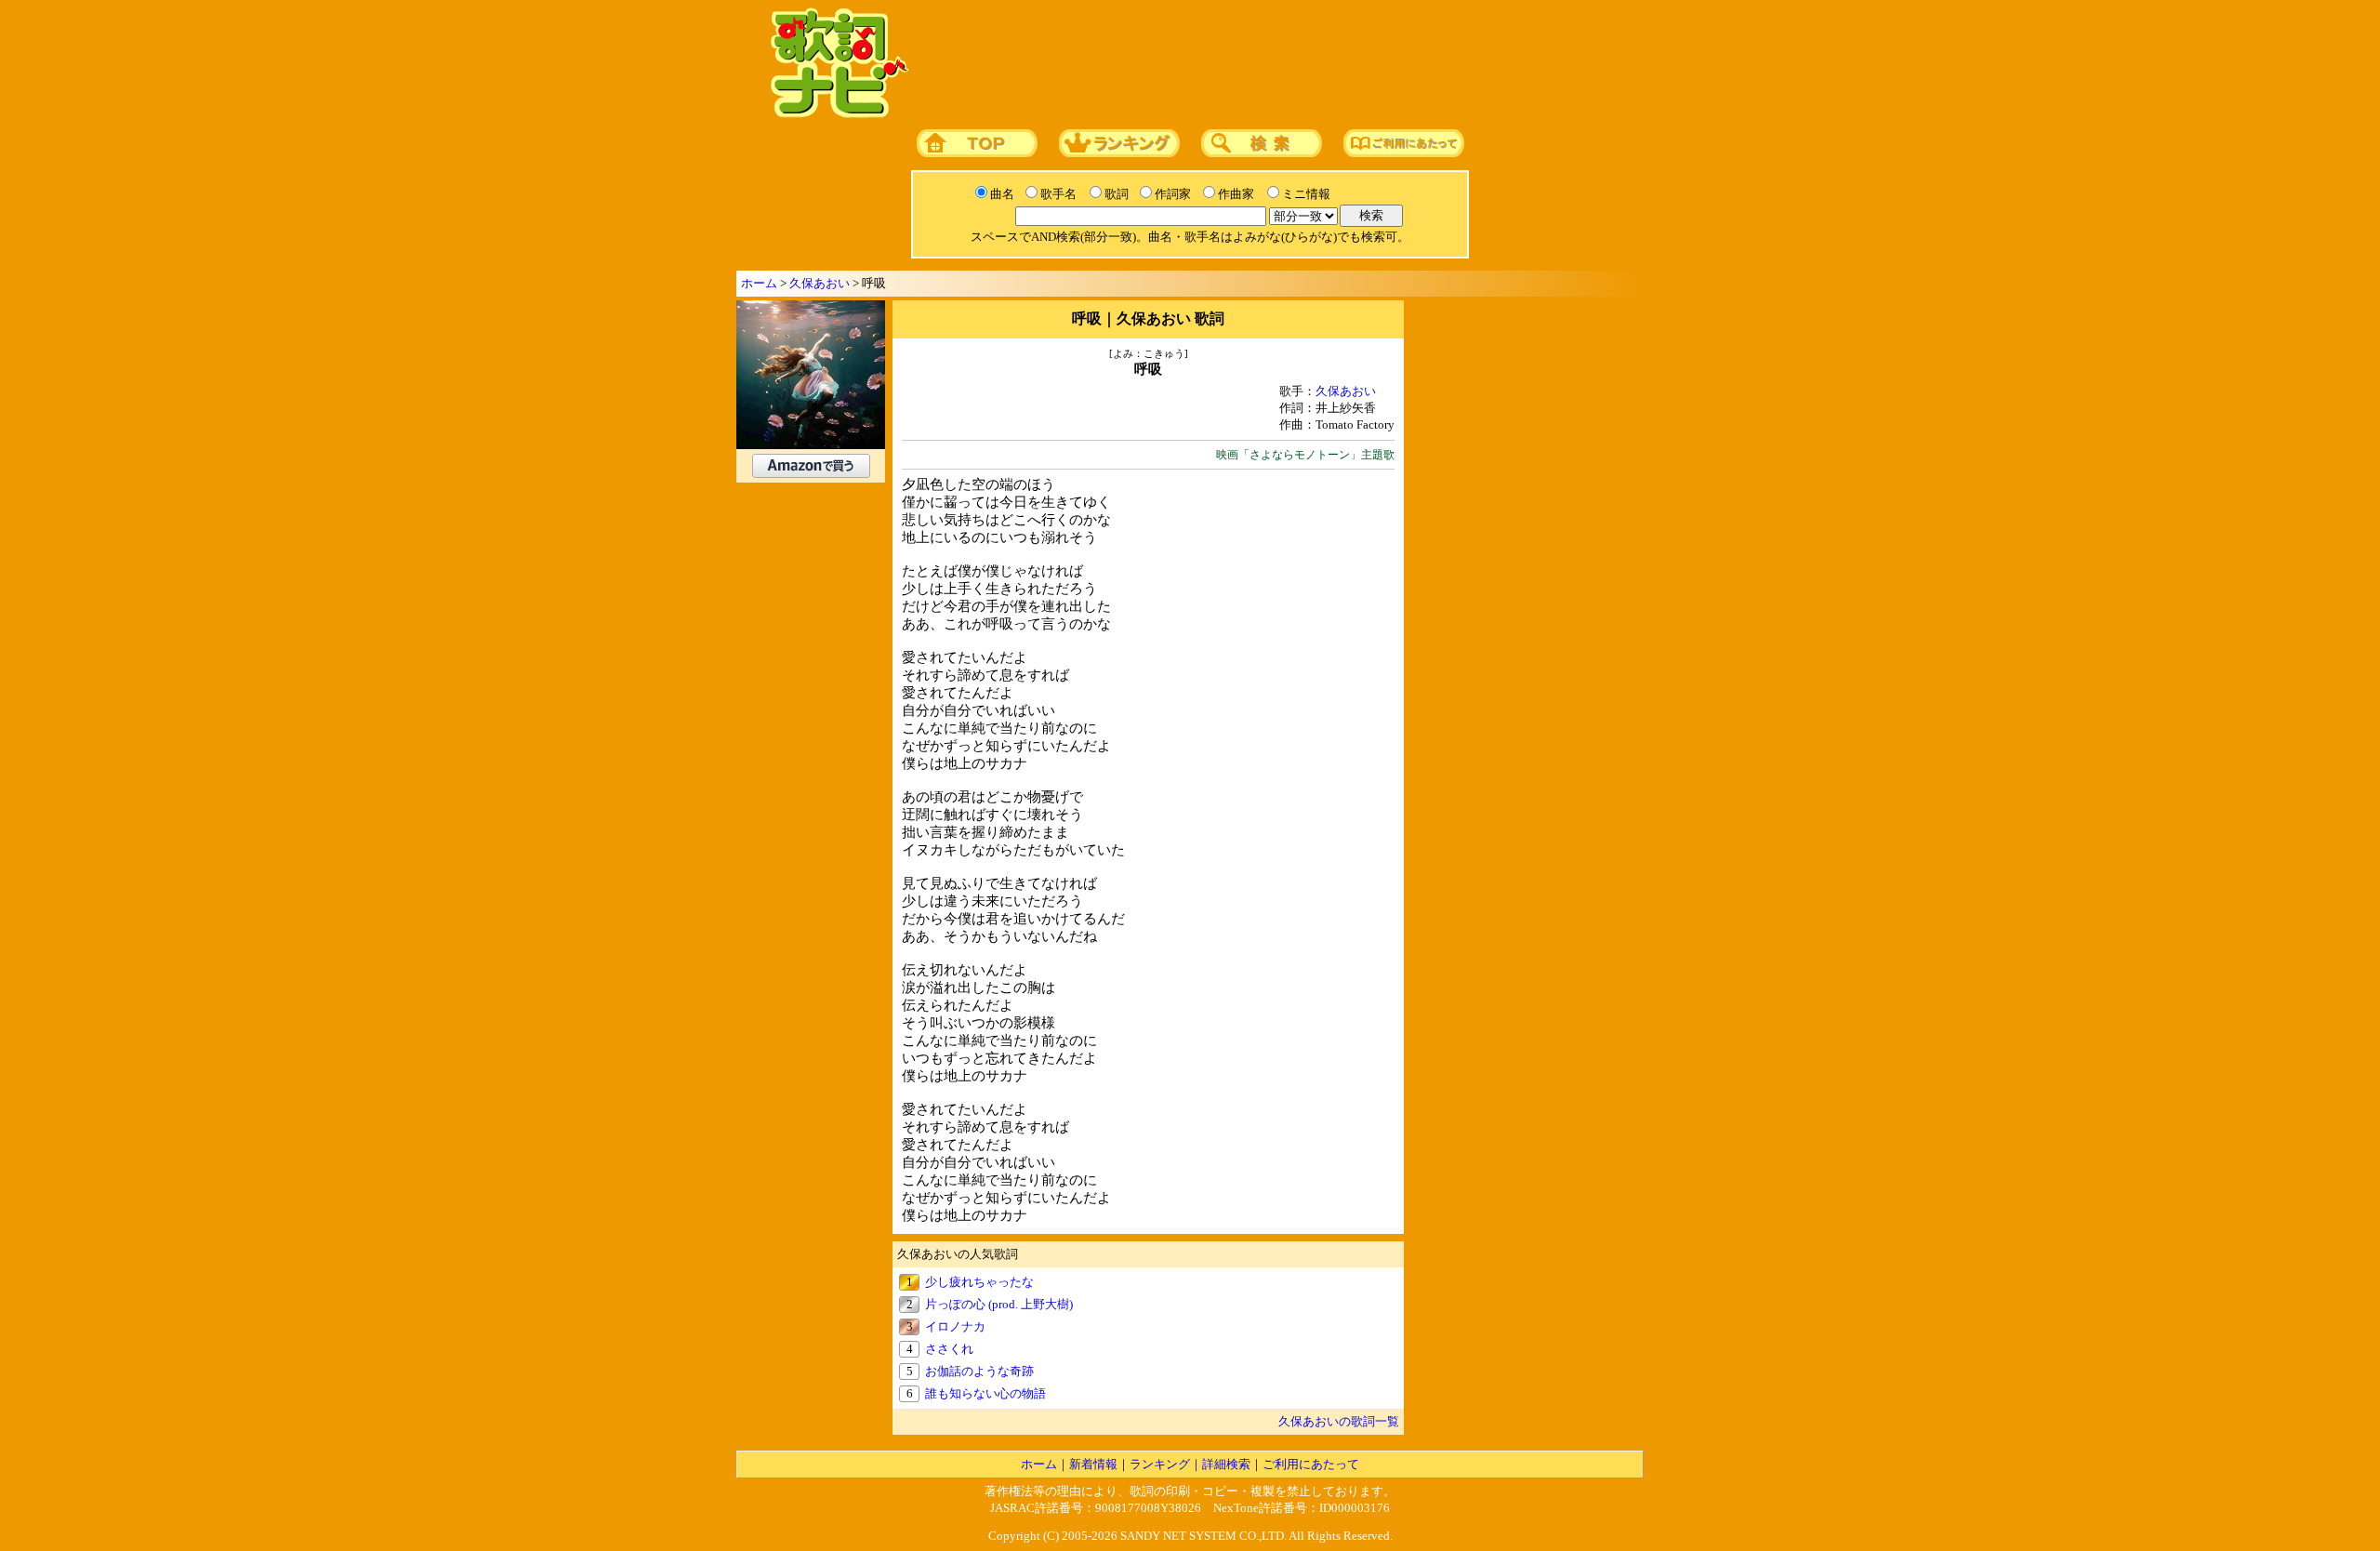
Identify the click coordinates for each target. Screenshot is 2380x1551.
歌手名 (1058, 194)
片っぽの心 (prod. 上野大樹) (999, 1304)
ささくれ (949, 1349)
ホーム (759, 283)
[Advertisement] (1271, 64)
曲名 (1002, 194)
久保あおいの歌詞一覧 (1339, 1421)
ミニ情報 (1306, 194)
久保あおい (820, 283)
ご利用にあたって (1311, 1464)
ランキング (1160, 1464)
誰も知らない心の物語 (985, 1393)
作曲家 (1236, 194)
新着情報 (1093, 1464)
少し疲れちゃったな (979, 1282)
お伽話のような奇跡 (979, 1371)
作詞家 (1173, 194)
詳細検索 (1226, 1464)
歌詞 (1117, 194)
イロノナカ (955, 1326)
